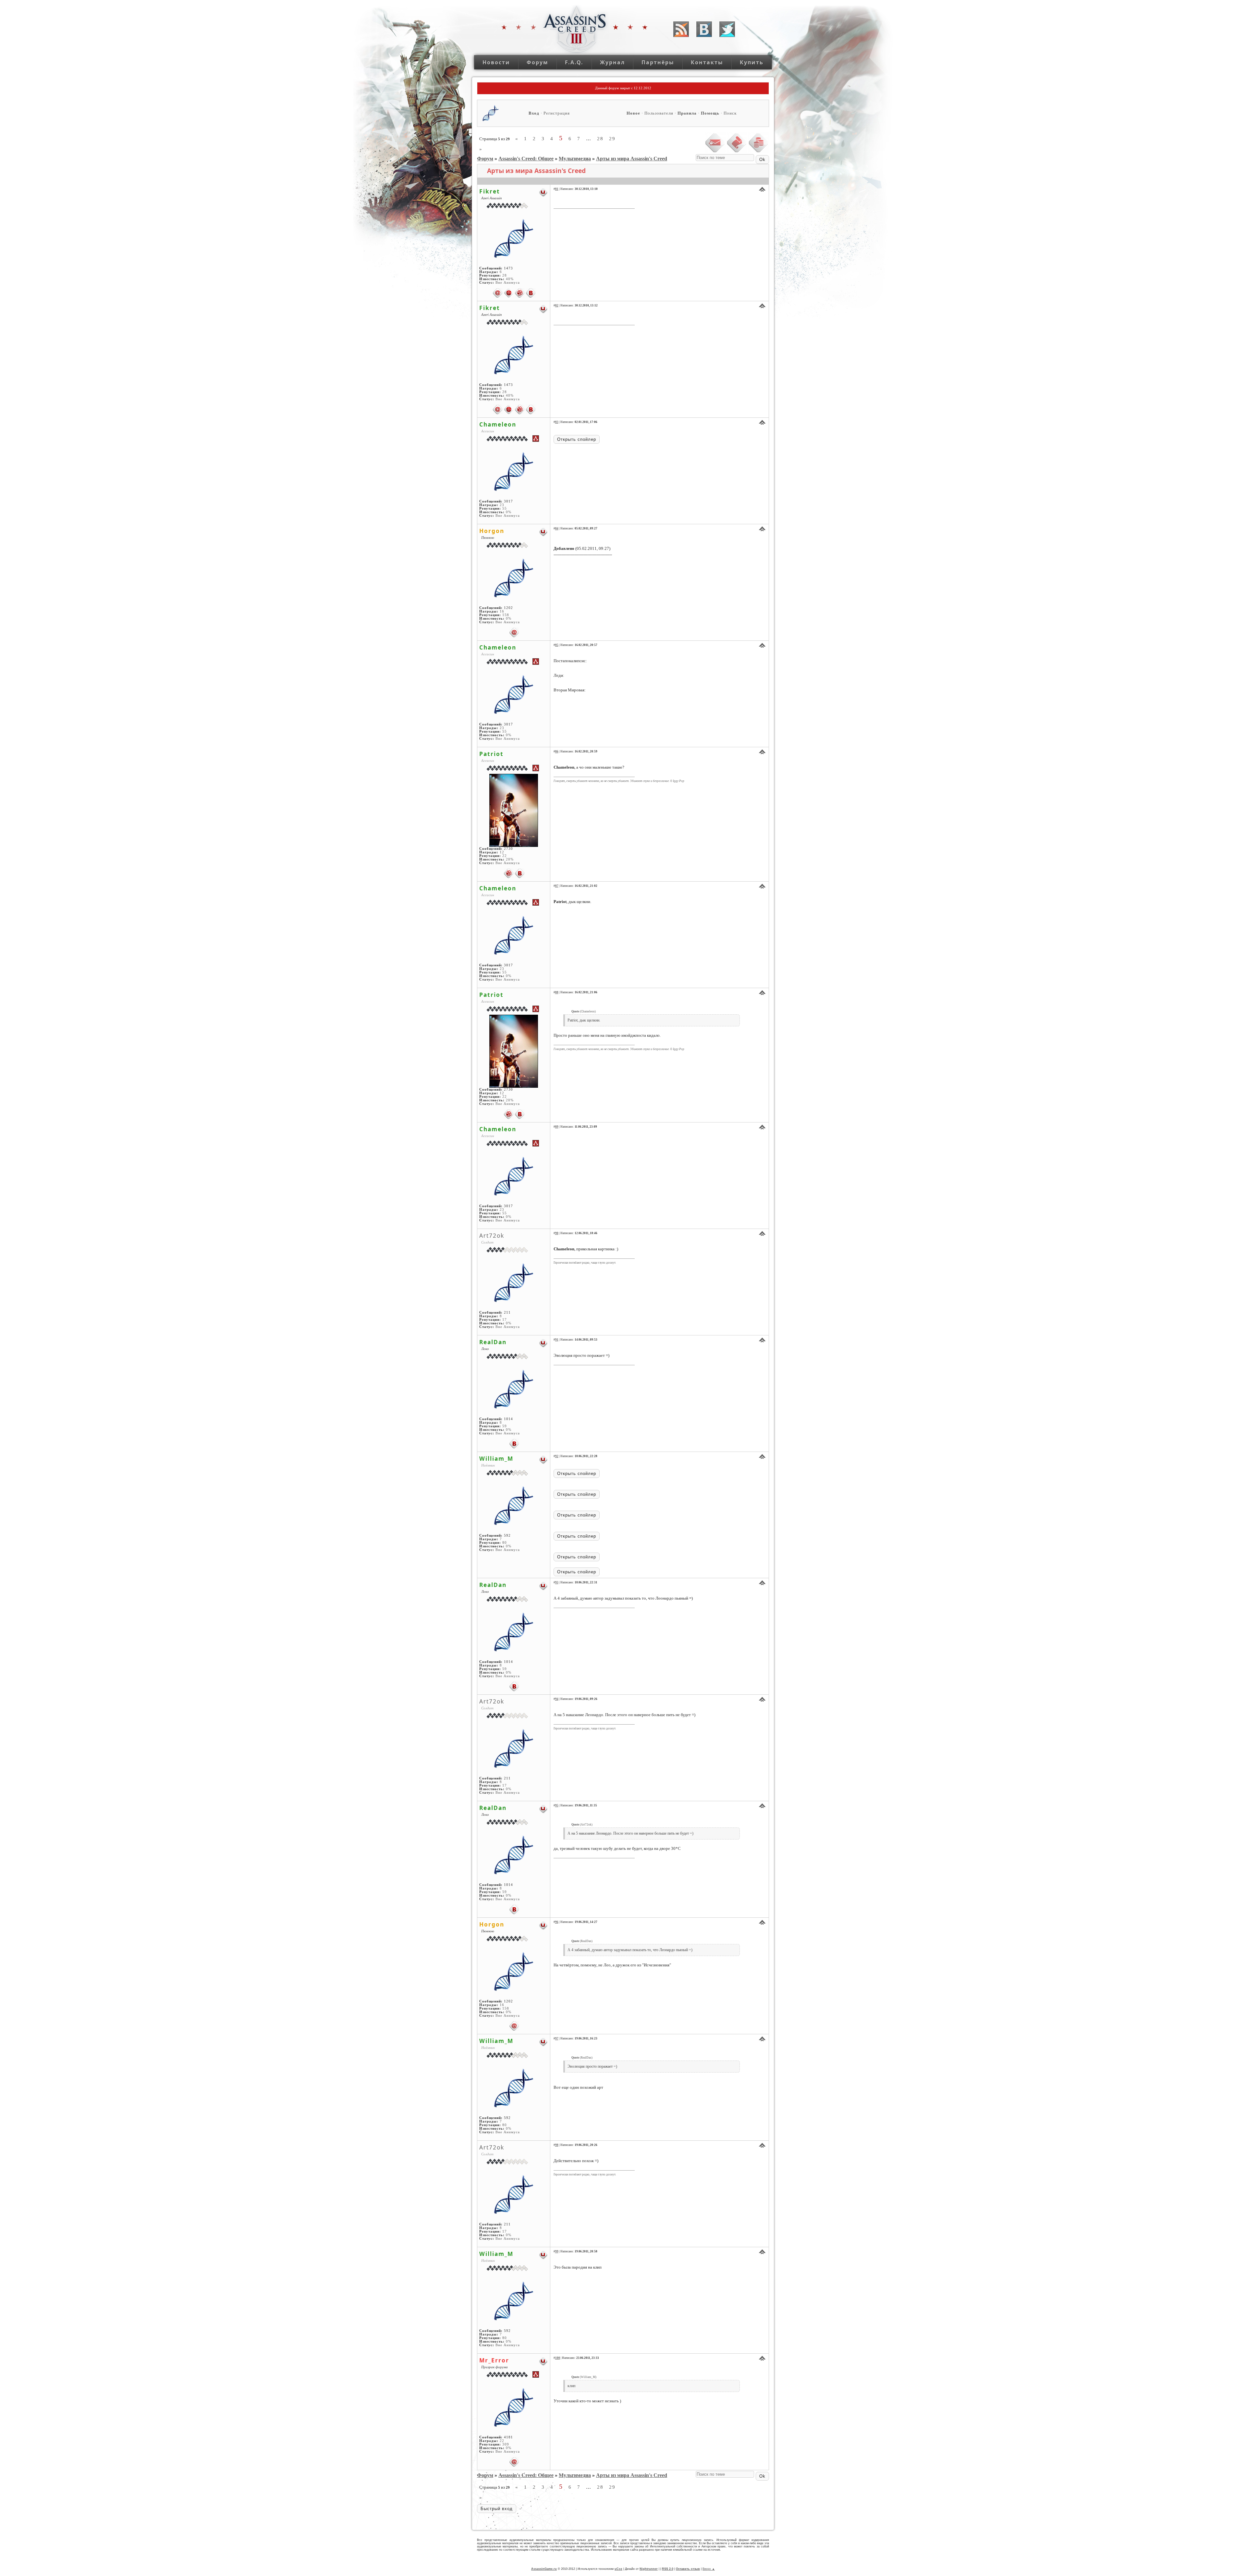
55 (505, 508)
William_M (496, 1458)
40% (510, 279)
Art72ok (492, 1235)
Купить (752, 62)
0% (509, 512)
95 (557, 1805)
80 (505, 1543)
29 (612, 139)
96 (557, 1922)
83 (557, 422)
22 (505, 856)
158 (506, 615)
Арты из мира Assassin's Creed (632, 159)
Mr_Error (494, 2360)
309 (506, 2444)
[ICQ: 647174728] (520, 293)
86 (557, 751)
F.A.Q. (574, 62)
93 (557, 1582)
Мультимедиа (575, 159)
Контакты (707, 62)
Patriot (491, 754)
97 (557, 2038)
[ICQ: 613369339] (509, 873)
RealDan (493, 1342)
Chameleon (498, 424)
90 (557, 1233)
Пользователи (659, 113)
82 (557, 305)
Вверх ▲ (709, 2569)
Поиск (730, 113)
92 (557, 1456)
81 (557, 189)
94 (557, 1699)
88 (557, 992)
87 (557, 886)
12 (502, 852)
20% (510, 859)
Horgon (492, 531)
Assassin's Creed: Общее (526, 159)
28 (600, 139)
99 (557, 2251)
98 (557, 2145)
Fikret (490, 191)
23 (502, 505)
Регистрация (557, 113)
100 (558, 2358)
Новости (496, 62)
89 (557, 1127)
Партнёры (658, 62)
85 (557, 645)
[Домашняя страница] (509, 293)
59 (505, 1426)
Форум (537, 62)
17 (505, 1320)
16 (502, 611)
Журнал (612, 62)
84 (557, 528)
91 (557, 1340)
